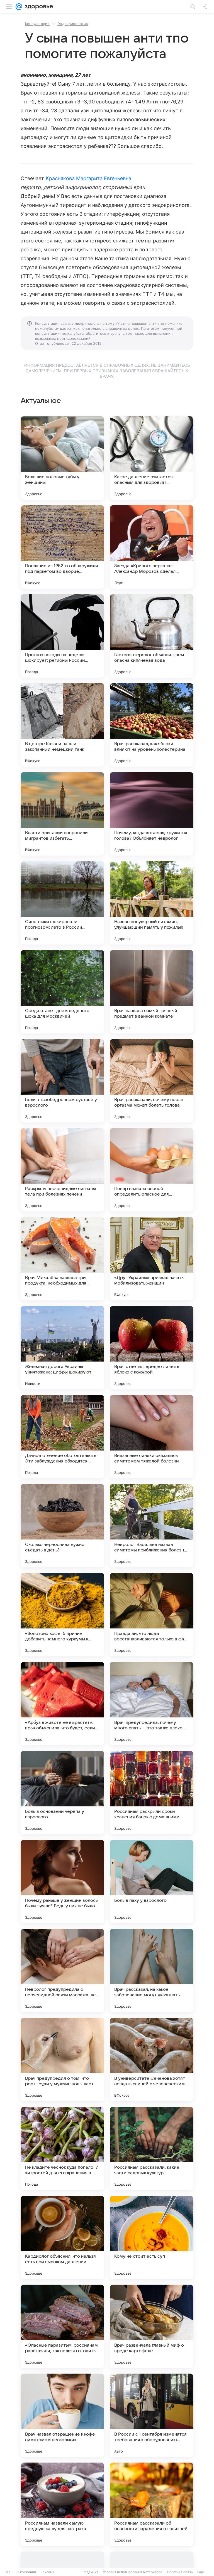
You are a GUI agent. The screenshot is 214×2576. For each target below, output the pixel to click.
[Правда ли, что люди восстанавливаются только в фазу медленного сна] (152, 1615)
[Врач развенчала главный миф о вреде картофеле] (152, 2326)
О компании (26, 2572)
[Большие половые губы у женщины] (62, 458)
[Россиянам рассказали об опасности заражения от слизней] (152, 2504)
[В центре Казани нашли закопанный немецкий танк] (62, 725)
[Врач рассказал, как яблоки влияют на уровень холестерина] (152, 725)
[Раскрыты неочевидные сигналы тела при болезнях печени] (62, 1170)
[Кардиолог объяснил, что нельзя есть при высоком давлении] (62, 2237)
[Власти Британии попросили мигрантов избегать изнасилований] (62, 814)
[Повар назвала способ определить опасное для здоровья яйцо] (152, 1170)
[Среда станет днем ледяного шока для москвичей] (62, 992)
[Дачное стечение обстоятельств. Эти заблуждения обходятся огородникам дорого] (62, 1437)
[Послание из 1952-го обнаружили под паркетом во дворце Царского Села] (62, 547)
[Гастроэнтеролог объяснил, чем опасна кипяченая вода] (152, 636)
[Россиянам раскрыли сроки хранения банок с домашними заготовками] (152, 1792)
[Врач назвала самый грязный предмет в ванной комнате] (152, 992)
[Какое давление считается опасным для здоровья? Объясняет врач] (152, 458)
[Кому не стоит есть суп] (152, 2237)
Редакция (90, 2572)
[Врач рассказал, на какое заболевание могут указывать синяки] (152, 1970)
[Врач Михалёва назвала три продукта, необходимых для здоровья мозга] (62, 1259)
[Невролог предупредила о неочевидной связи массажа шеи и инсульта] (62, 1970)
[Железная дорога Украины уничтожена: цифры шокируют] (62, 1348)
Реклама (48, 2572)
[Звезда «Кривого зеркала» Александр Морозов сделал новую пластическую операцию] (152, 547)
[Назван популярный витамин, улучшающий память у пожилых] (152, 903)
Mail (9, 2572)
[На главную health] (38, 7)
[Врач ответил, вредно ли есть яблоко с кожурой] (152, 1348)
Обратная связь (180, 2572)
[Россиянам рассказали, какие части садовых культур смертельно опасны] (152, 2148)
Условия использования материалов (133, 2572)
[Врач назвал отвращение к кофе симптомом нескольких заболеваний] (62, 2415)
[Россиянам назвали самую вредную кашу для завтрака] (62, 2504)
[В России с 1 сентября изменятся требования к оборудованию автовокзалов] (152, 2415)
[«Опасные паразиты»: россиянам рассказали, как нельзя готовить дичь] (62, 2326)
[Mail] (19, 7)
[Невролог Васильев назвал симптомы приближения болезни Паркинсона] (152, 1526)
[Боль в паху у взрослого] (152, 1881)
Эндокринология (73, 24)
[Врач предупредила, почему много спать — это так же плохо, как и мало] (152, 1704)
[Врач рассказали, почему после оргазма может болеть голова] (152, 1081)
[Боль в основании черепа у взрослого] (62, 1792)
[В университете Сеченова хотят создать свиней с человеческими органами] (152, 2059)
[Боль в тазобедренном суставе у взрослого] (62, 1081)
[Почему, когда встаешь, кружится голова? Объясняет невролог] (152, 814)
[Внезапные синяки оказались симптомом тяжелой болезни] (152, 1437)
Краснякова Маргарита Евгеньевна (89, 178)
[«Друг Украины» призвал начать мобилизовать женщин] (152, 1259)
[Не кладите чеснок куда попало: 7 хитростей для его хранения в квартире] (62, 2148)
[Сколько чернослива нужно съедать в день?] (62, 1526)
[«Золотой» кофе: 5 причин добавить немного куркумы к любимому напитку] (62, 1615)
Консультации (37, 24)
